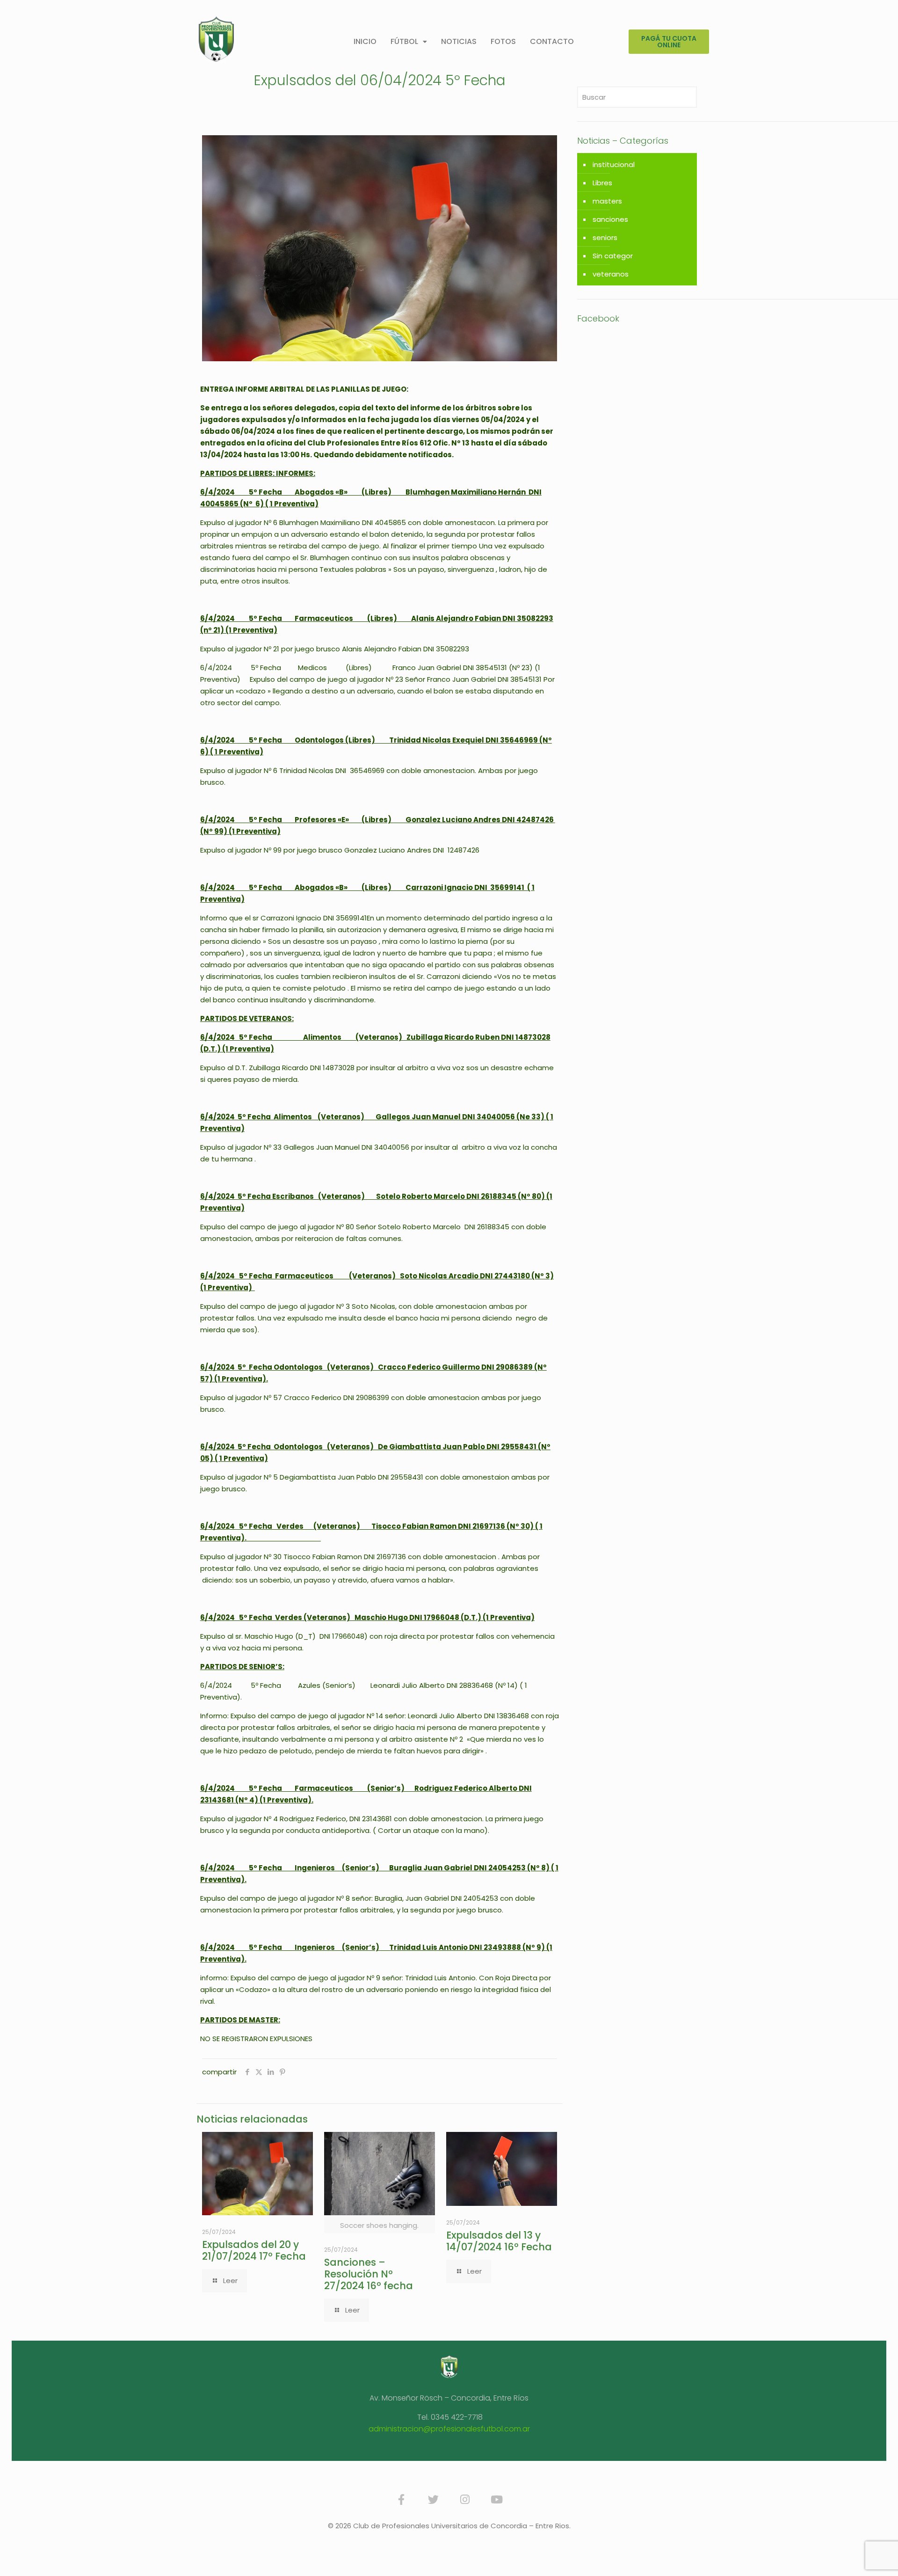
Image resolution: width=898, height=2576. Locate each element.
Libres (602, 183)
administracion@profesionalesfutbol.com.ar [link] (449, 2429)
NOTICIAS (459, 41)
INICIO (365, 41)
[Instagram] (465, 2500)
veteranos (611, 274)
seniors (605, 237)
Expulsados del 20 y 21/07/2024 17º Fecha (254, 2250)
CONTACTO (552, 41)
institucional (614, 164)
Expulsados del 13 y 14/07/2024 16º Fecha (499, 2241)
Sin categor (613, 256)
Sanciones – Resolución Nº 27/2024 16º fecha (369, 2274)
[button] (409, 42)
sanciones (610, 219)
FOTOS (503, 41)
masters (607, 201)
